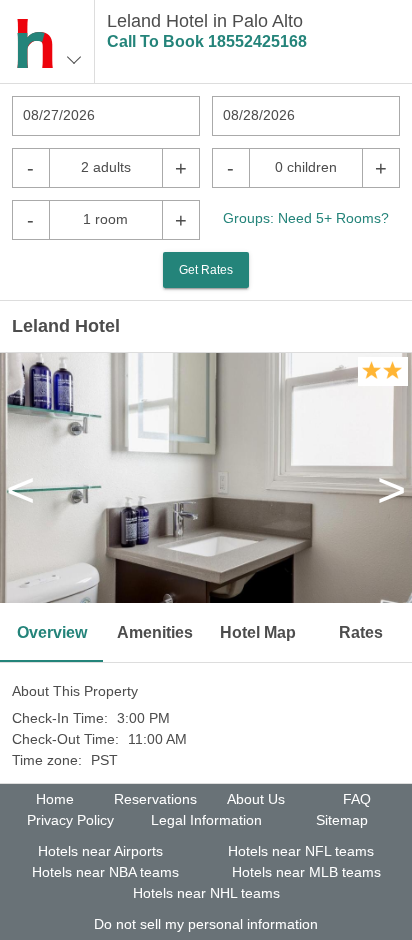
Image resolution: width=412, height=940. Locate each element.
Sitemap (342, 820)
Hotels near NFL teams (301, 851)
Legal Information (206, 820)
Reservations (155, 799)
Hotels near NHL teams (206, 893)
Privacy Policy (70, 820)
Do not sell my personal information (206, 924)
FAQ (357, 799)
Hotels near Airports (100, 851)
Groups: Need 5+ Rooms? (306, 218)
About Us (256, 799)
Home (55, 799)
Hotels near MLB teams (306, 872)
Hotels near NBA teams (105, 872)
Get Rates (206, 270)
